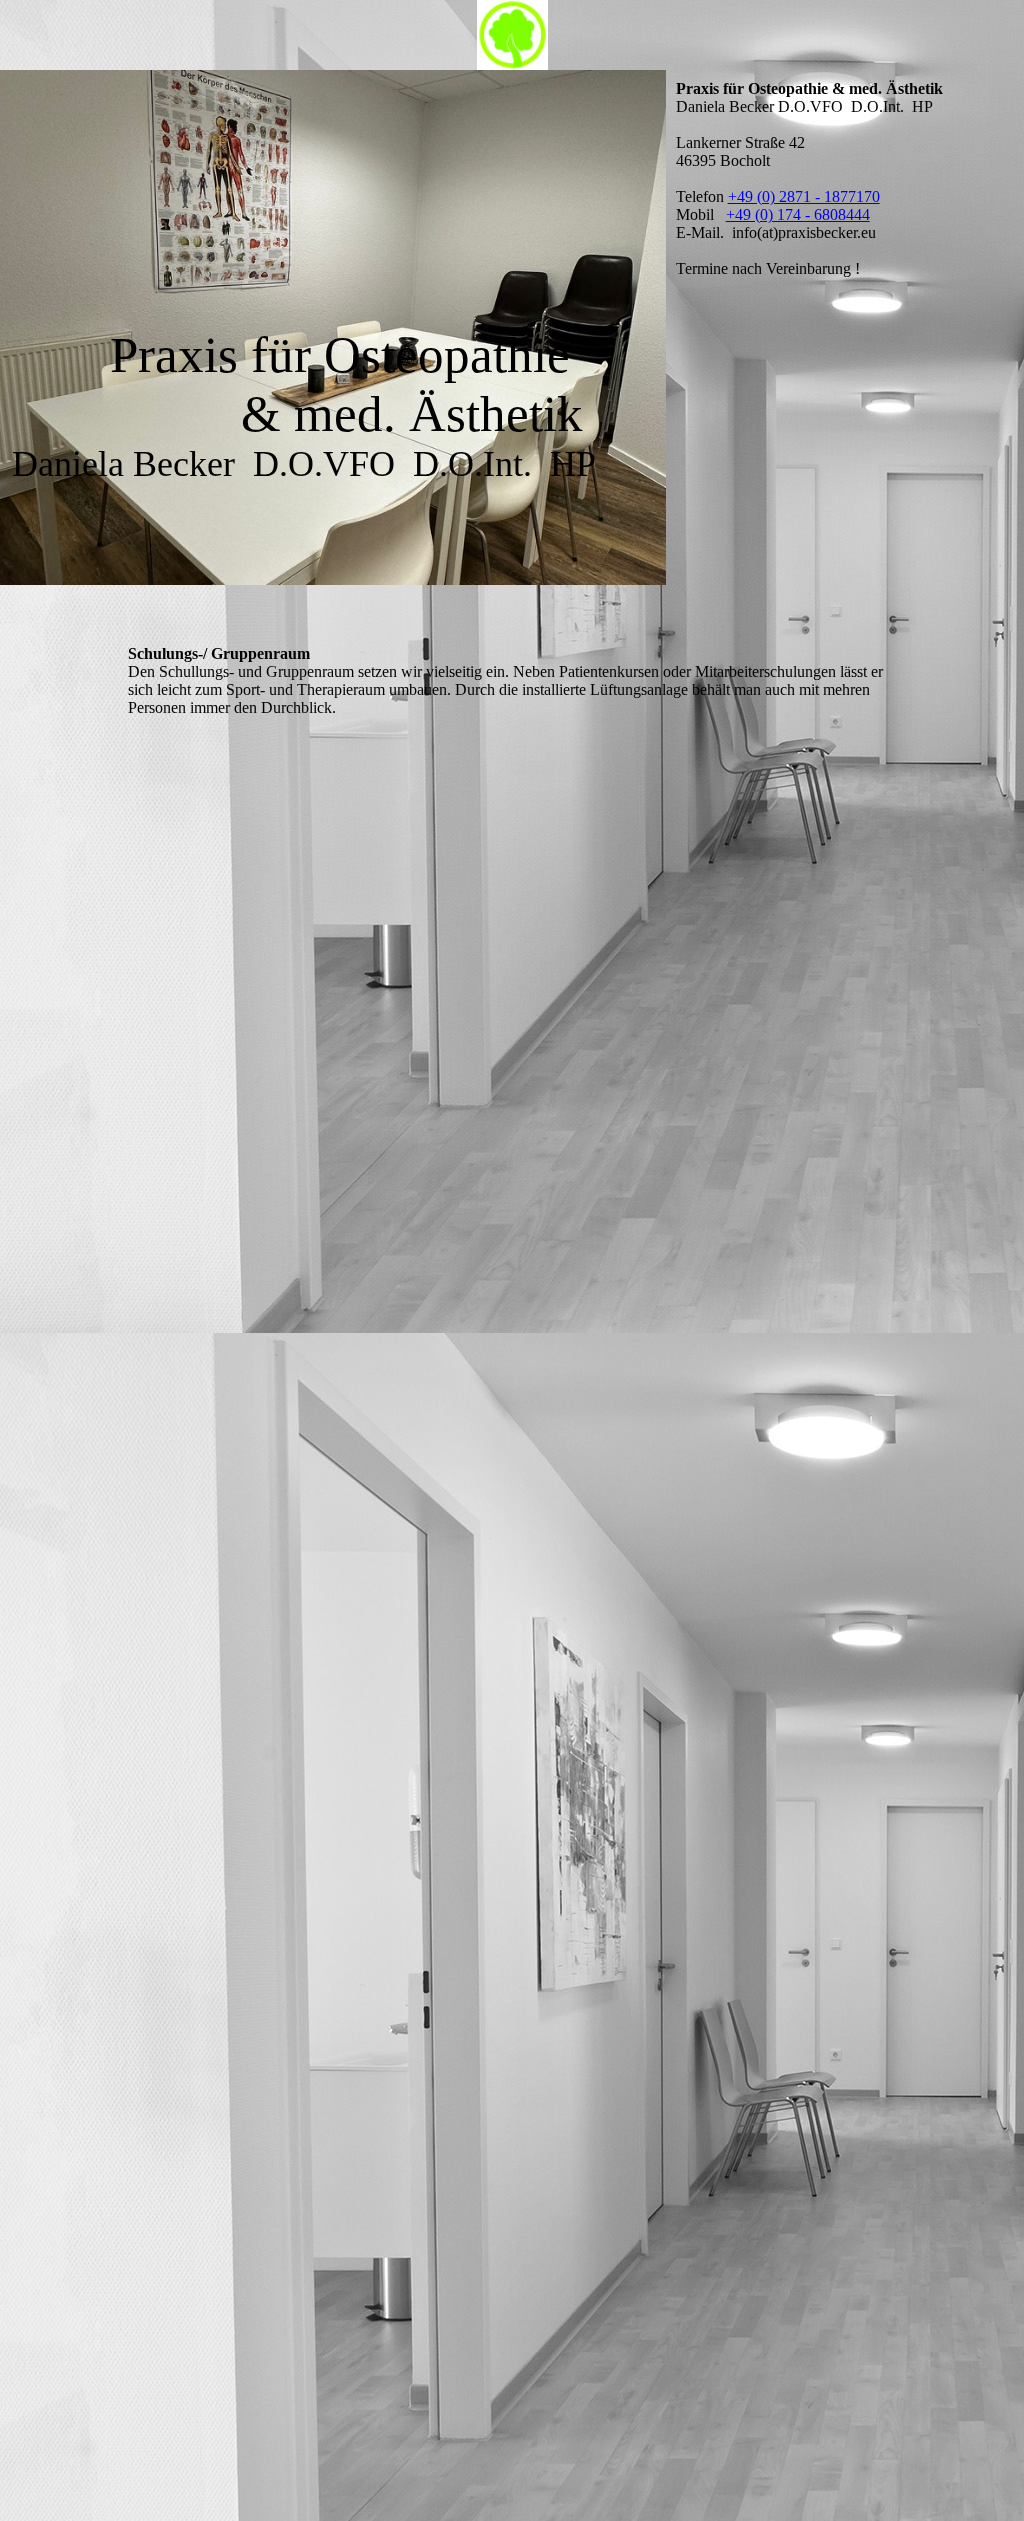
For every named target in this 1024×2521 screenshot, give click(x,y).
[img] (512, 35)
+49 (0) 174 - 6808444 (798, 214)
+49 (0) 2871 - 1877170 (804, 196)
